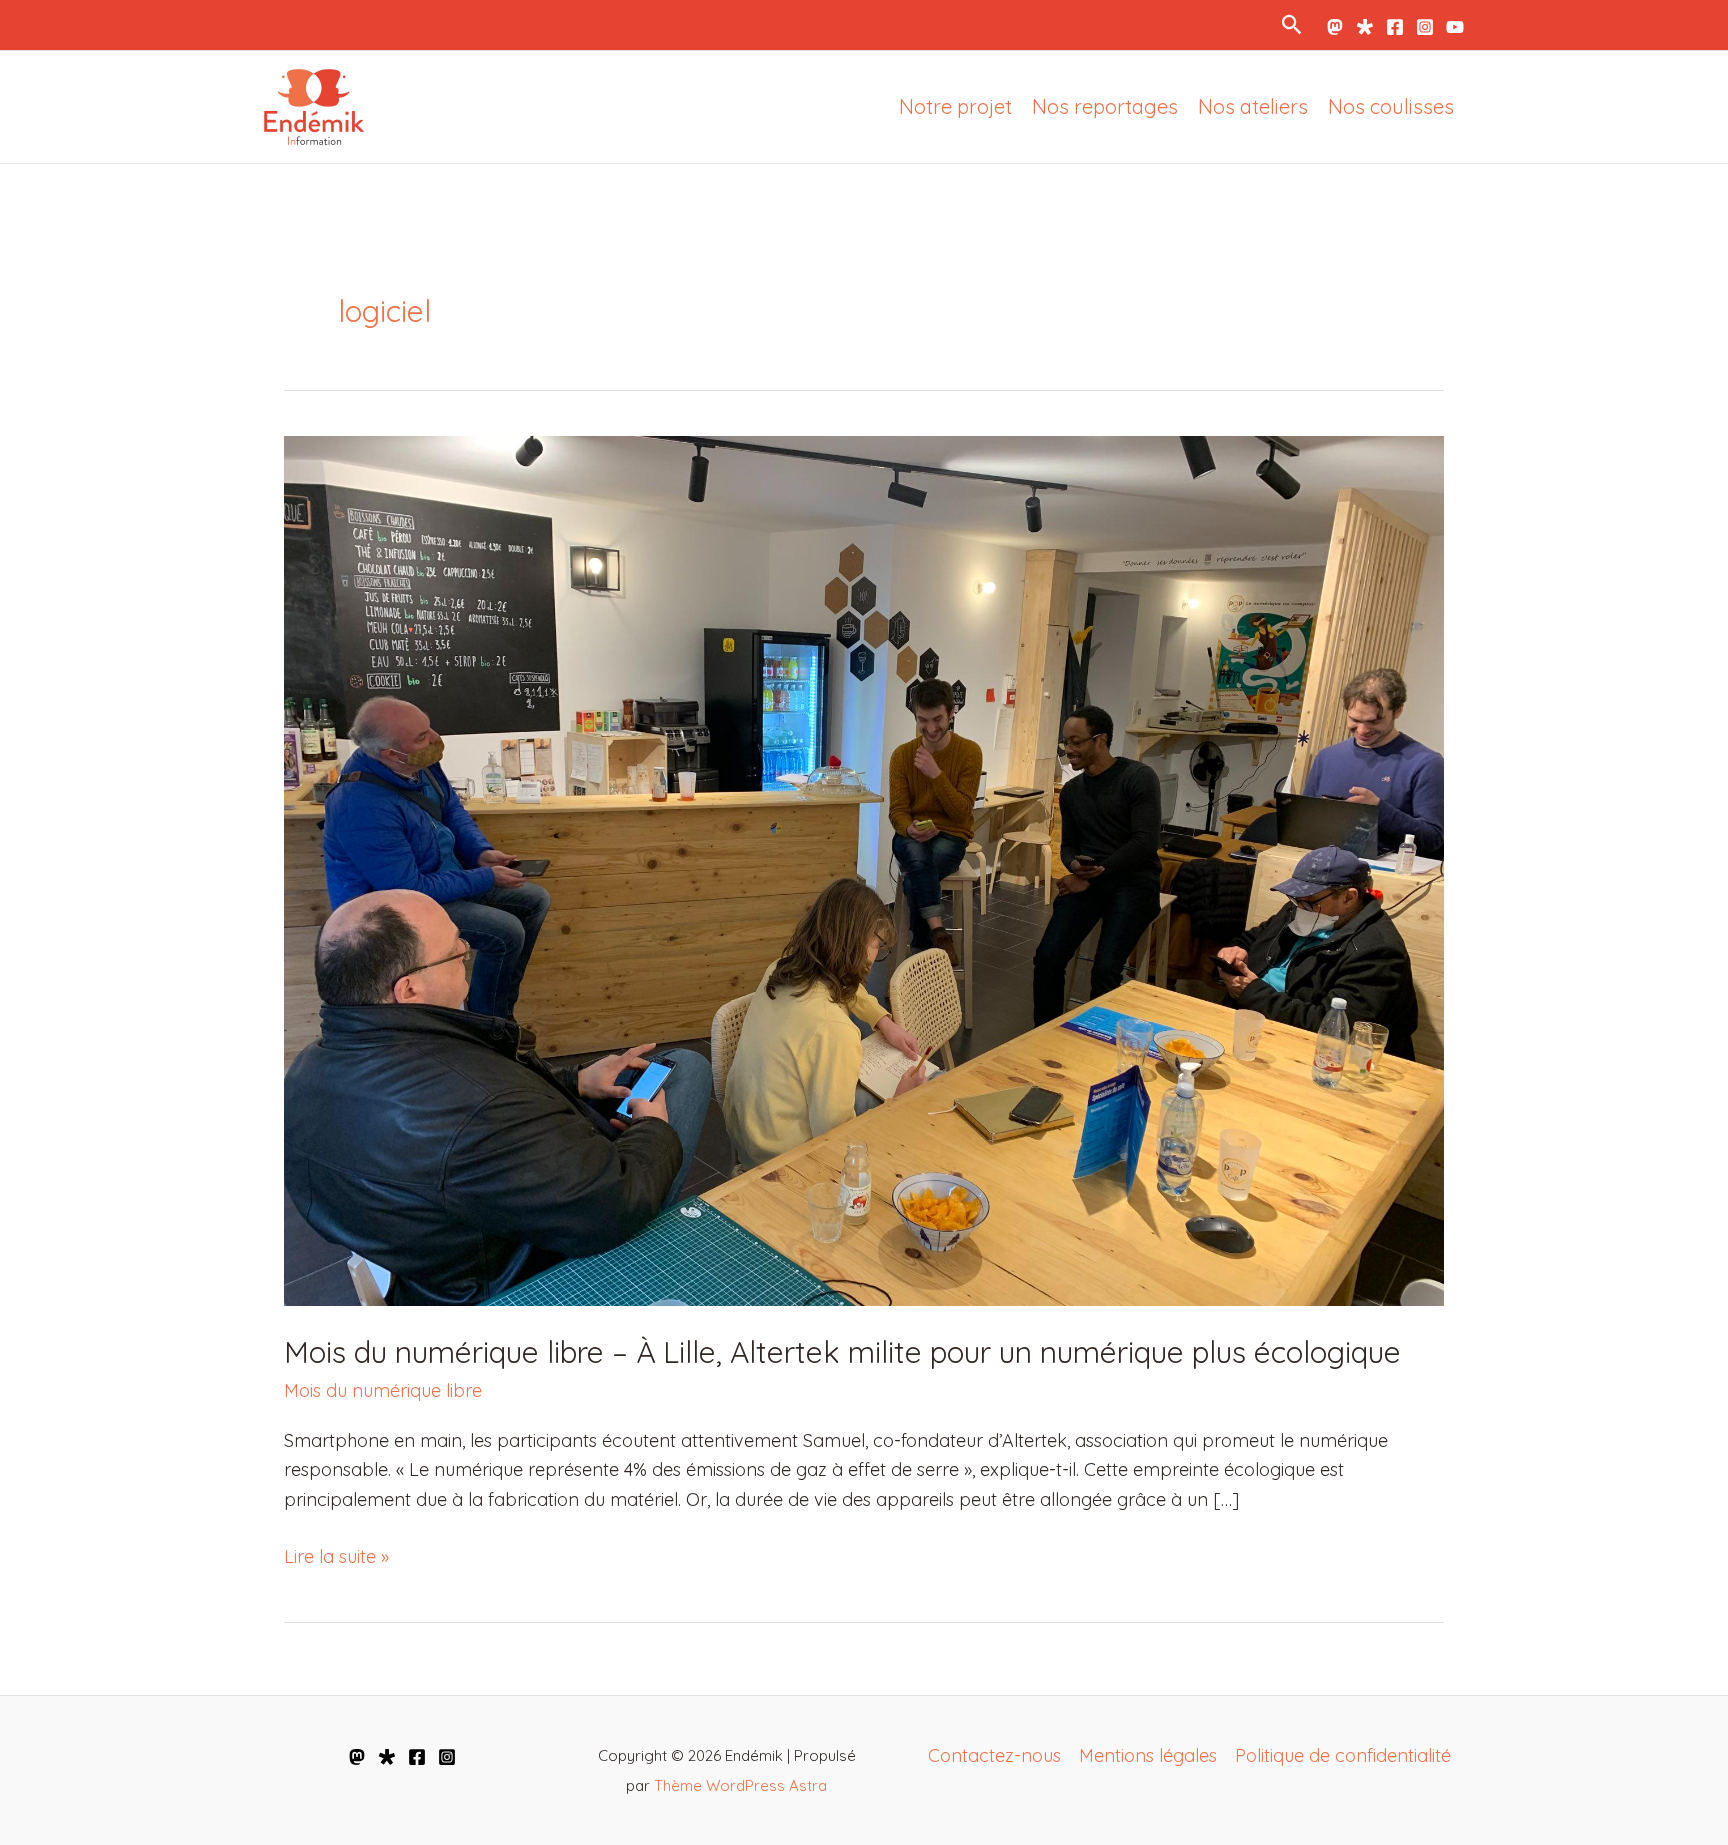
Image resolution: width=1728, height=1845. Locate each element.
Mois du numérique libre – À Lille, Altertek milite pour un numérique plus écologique (842, 1352)
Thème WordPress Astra (740, 1785)
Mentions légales (1148, 1755)
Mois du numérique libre (383, 1390)
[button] (1292, 24)
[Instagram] (1425, 27)
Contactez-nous (994, 1755)
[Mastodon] (1335, 27)
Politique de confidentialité (1343, 1755)
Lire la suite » (336, 1558)
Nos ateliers (1253, 106)
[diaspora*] (1365, 27)
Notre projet (955, 106)
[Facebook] (1395, 27)
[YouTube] (1455, 27)
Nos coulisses (1391, 106)
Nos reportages (1105, 106)
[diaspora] (387, 1757)
